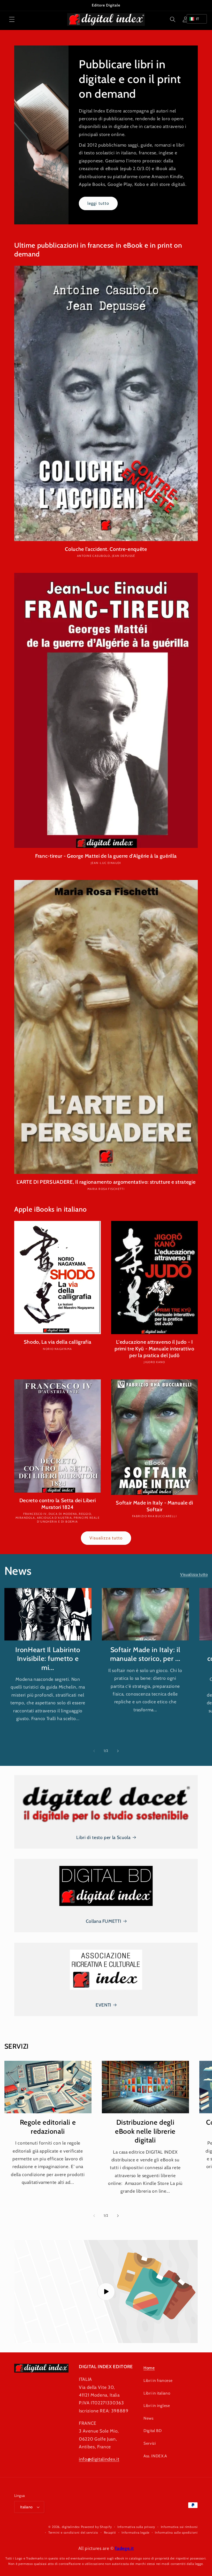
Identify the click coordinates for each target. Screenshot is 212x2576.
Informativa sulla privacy (136, 2527)
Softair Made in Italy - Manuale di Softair (154, 1506)
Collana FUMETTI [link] (104, 1921)
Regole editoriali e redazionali (48, 2127)
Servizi (150, 2443)
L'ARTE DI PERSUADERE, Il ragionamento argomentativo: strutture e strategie (106, 1182)
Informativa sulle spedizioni (176, 2532)
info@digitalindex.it (99, 2459)
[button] (12, 19)
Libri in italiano (157, 2393)
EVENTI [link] (103, 2005)
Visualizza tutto (106, 1538)
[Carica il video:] (106, 2292)
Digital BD (153, 2431)
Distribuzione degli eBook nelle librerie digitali (145, 2131)
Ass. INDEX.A (155, 2456)
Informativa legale (135, 2532)
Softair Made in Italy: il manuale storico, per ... (145, 1654)
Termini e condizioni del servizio (73, 2532)
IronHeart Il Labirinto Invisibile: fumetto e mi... (48, 1659)
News (149, 2418)
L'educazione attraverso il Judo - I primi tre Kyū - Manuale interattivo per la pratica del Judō (154, 1348)
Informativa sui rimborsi (179, 2527)
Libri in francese (158, 2380)
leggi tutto (98, 203)
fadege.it (124, 2548)
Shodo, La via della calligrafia (58, 1342)
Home (149, 2368)
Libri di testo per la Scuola (103, 1837)
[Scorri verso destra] (118, 1751)
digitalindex (71, 2527)
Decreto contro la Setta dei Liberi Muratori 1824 (58, 1504)
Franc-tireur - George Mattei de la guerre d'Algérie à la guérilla (106, 856)
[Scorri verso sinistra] (94, 1751)
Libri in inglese (157, 2406)
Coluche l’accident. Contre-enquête (106, 549)
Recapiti (110, 2532)
